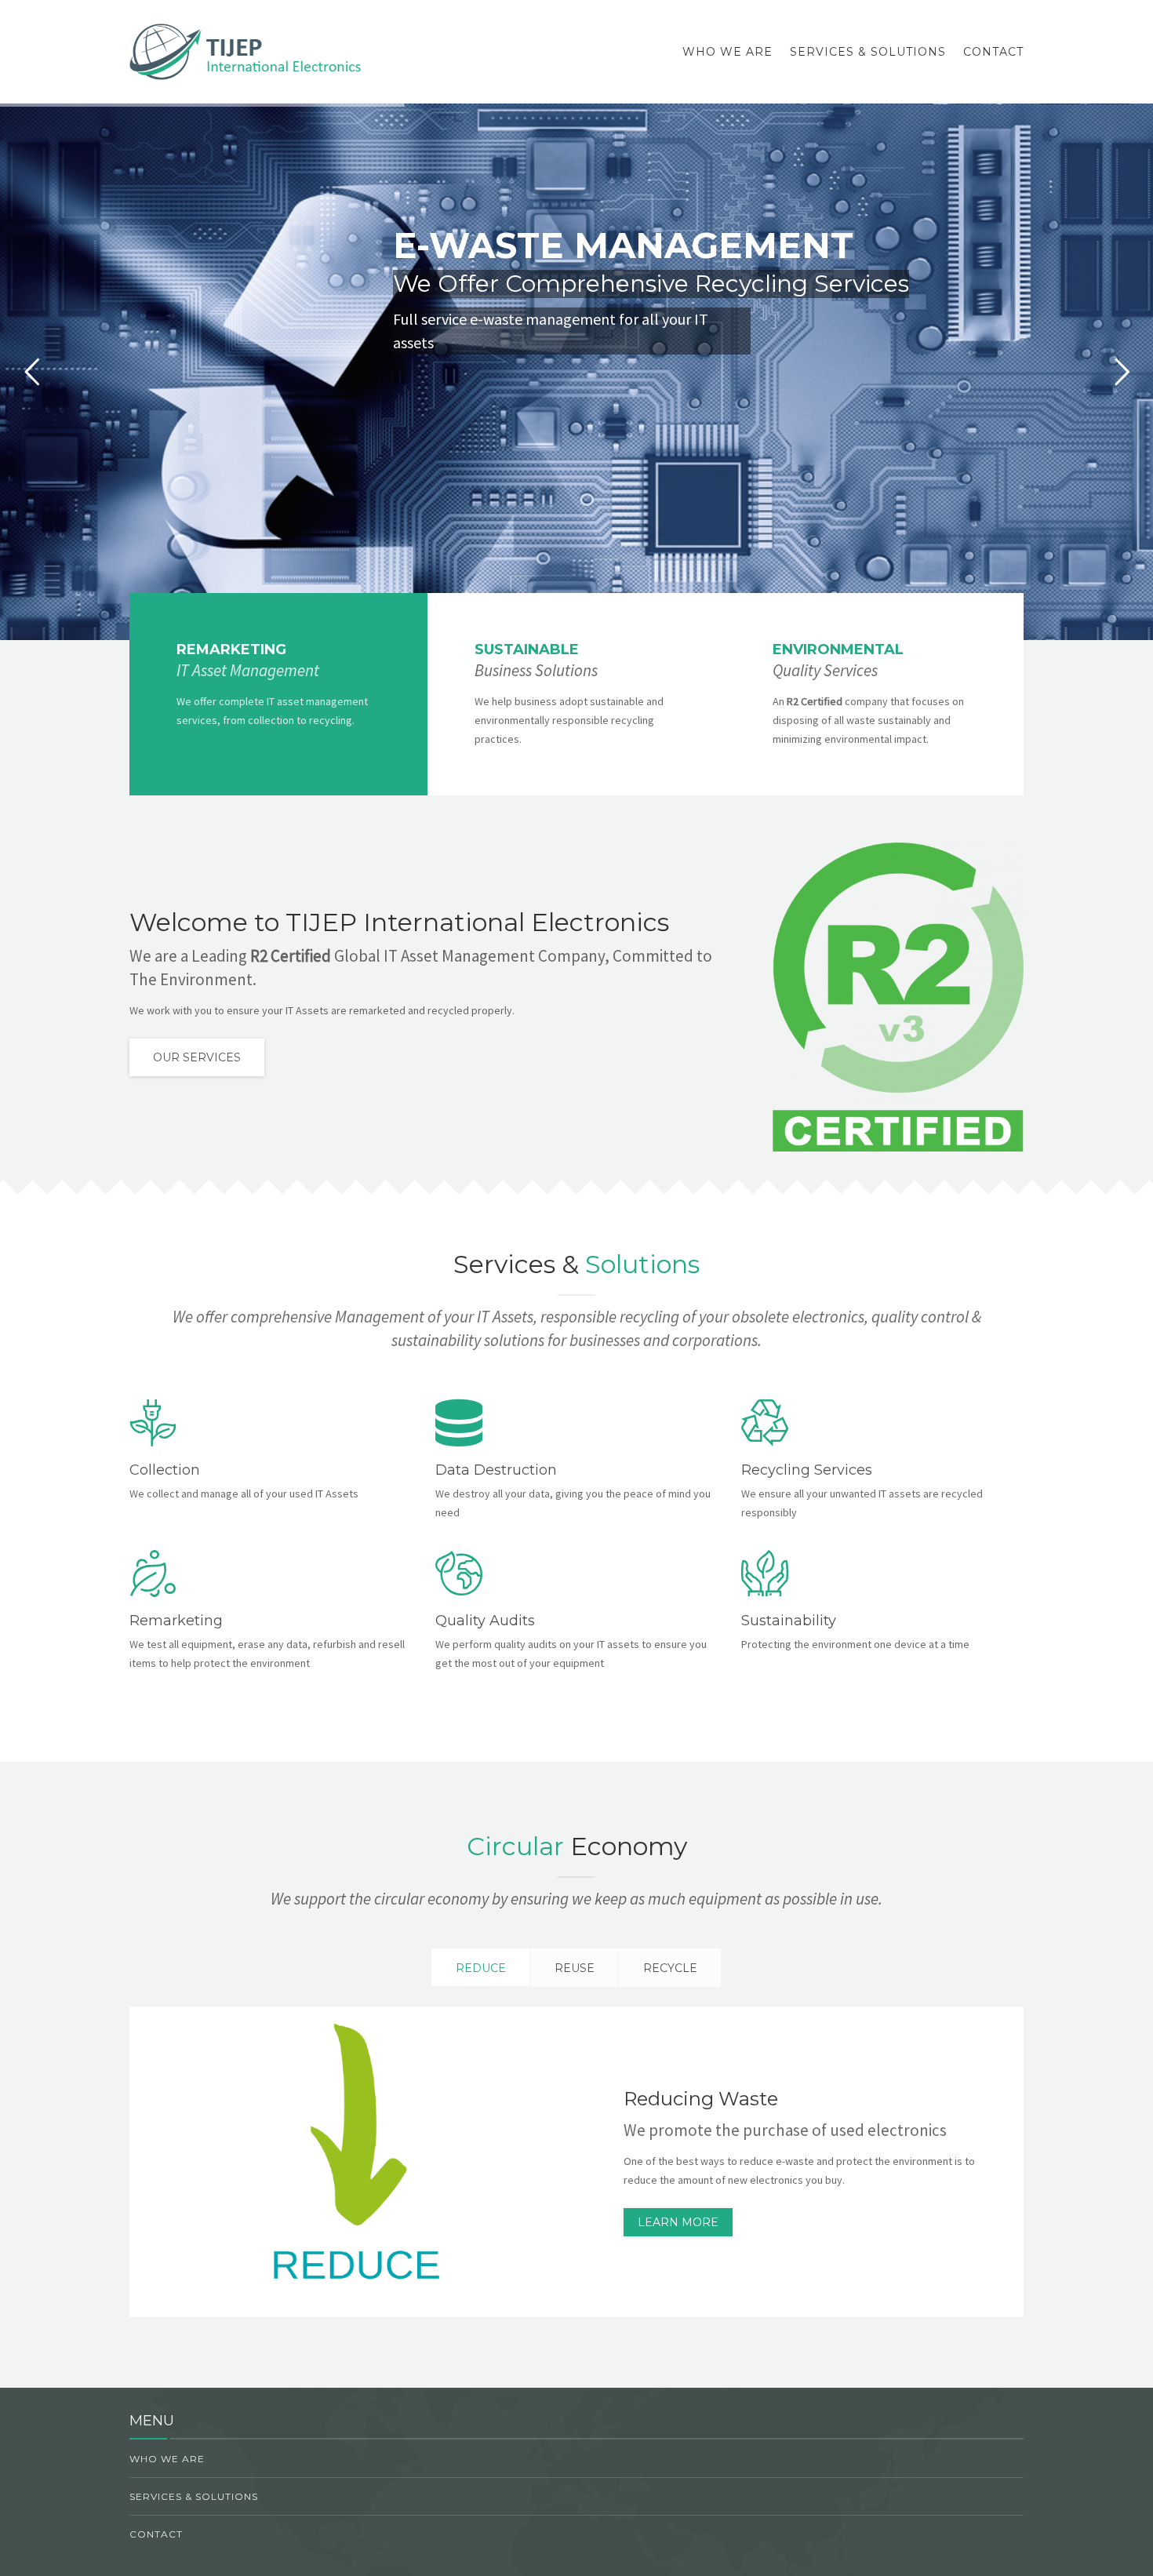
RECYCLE (670, 1968)
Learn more (678, 2222)
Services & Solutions (868, 52)
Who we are (727, 52)
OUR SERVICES (197, 1057)
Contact (993, 52)
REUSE (575, 1968)
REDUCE (481, 1968)
